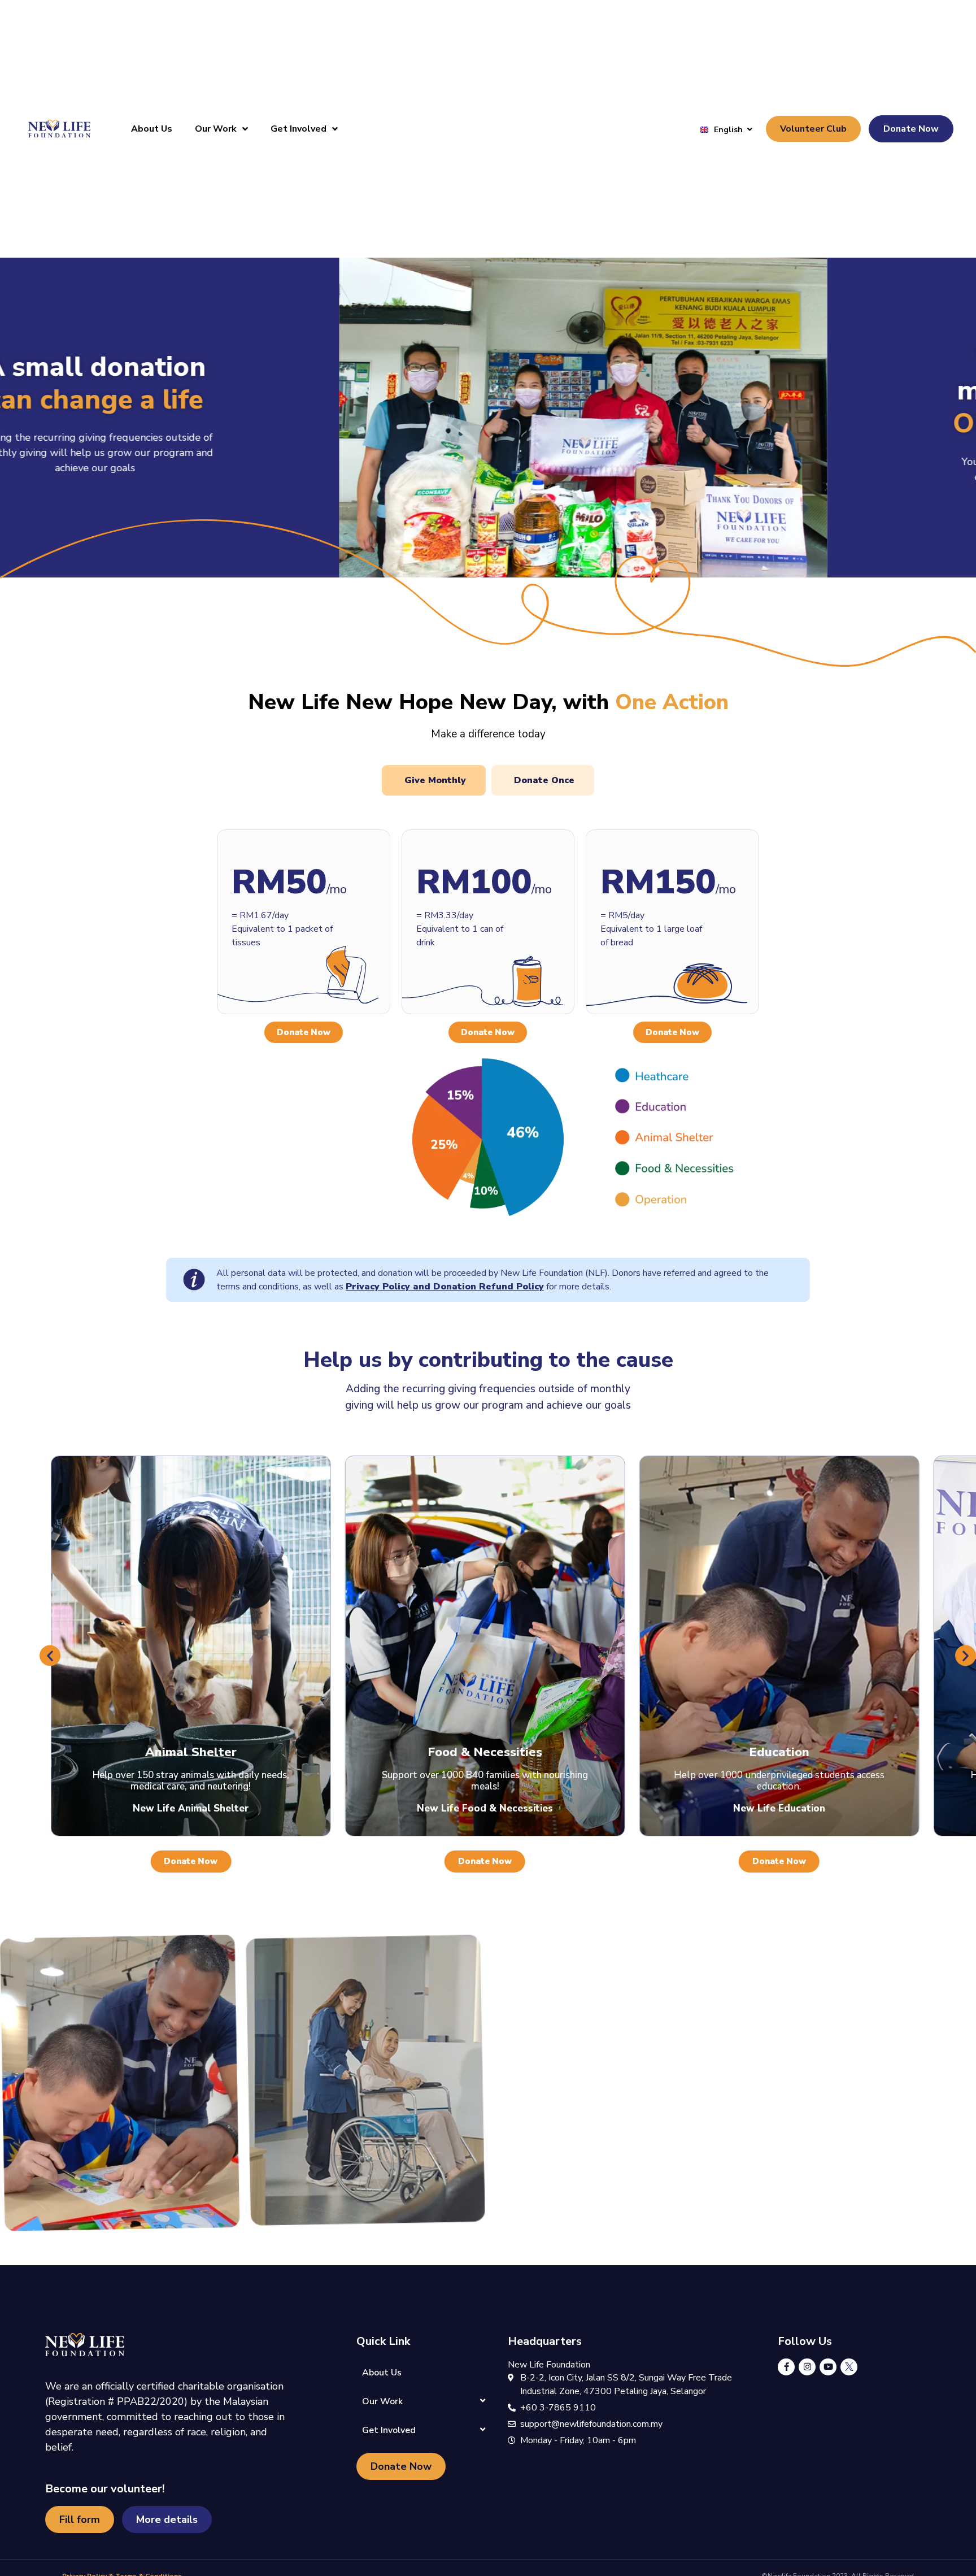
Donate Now (304, 1032)
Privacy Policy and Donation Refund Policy (445, 1287)
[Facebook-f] (786, 2367)
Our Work (216, 129)
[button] (50, 1655)
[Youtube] (828, 2367)
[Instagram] (807, 2367)
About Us (152, 129)
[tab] (434, 780)
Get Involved (299, 129)
